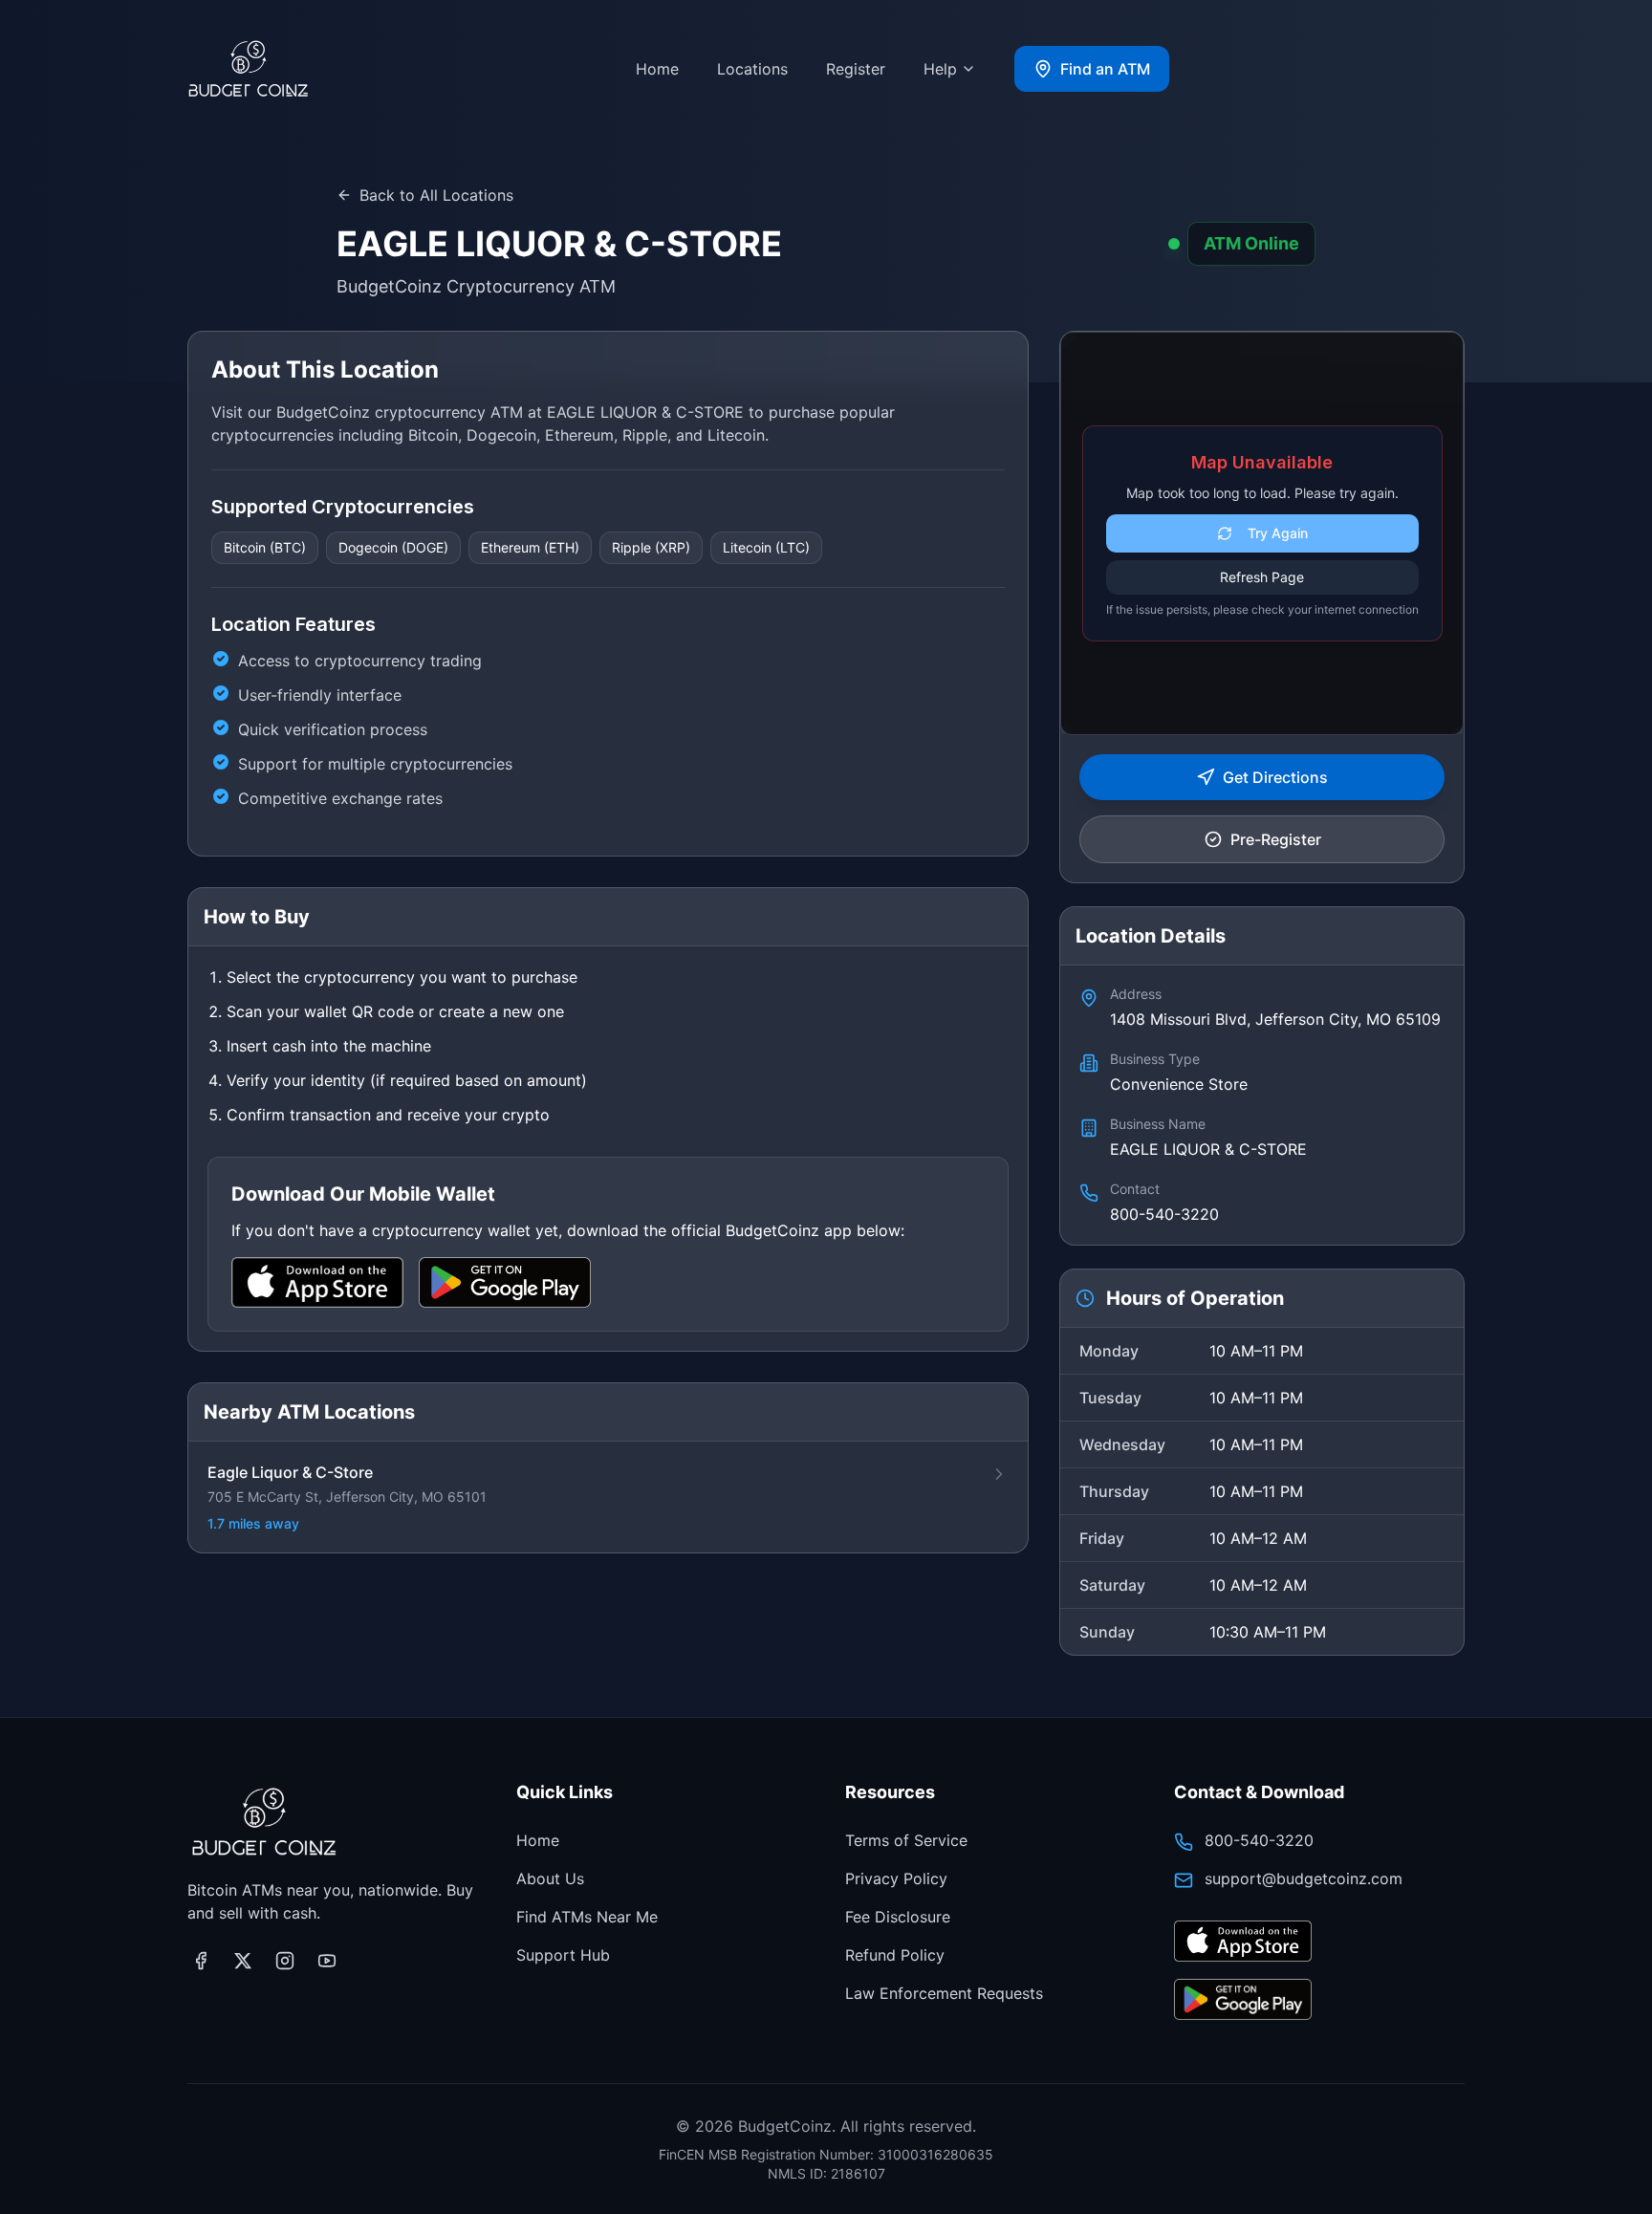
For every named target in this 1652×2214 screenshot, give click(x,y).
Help (940, 69)
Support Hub (563, 1955)
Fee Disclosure (898, 1917)
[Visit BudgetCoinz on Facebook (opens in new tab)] (201, 1961)
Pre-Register (1276, 839)
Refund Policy (895, 1955)
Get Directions (1275, 777)
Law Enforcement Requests (944, 1993)
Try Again (1278, 533)
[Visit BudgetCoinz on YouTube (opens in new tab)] (327, 1961)
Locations (752, 69)
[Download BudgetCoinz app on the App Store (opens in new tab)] (1243, 1942)
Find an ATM (1105, 69)
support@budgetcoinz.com (1304, 1878)
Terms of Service (906, 1840)
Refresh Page (1262, 577)
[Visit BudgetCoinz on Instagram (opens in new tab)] (285, 1961)
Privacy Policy (896, 1878)
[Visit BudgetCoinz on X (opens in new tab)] (243, 1961)
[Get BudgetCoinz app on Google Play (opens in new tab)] (1243, 2000)
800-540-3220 (1259, 1840)
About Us (550, 1878)
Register (856, 69)
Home (657, 69)
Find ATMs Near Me (587, 1917)
